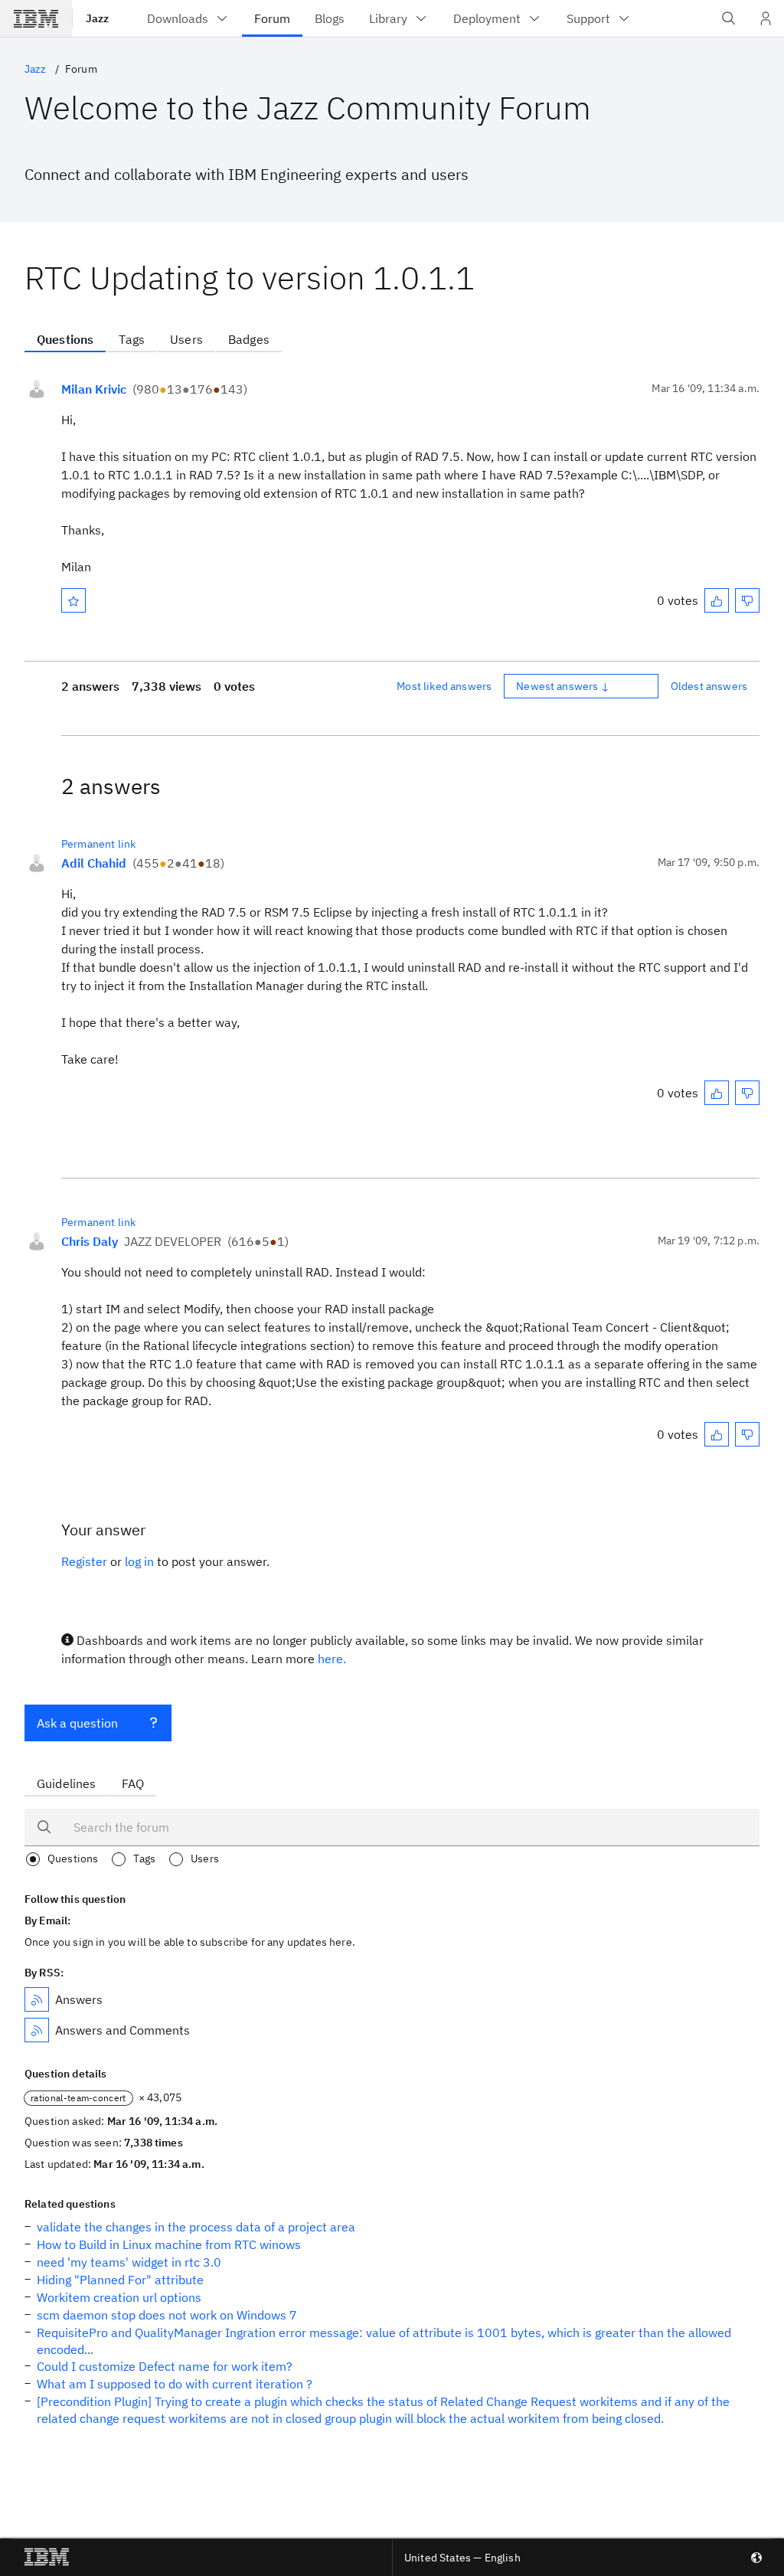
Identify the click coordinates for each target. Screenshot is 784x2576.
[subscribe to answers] (37, 1999)
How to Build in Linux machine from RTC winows (169, 2244)
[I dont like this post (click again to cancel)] (747, 600)
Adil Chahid (94, 863)
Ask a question (77, 1723)
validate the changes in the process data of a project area (196, 2227)
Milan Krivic (94, 389)
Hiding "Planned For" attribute (120, 2280)
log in (139, 1561)
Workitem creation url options (119, 2297)
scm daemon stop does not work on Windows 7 (167, 2315)
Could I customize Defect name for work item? (165, 2366)
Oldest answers (709, 686)
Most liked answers (444, 686)
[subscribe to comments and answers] (37, 2030)
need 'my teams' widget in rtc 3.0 (129, 2262)
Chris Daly (90, 1241)
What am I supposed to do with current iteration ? (175, 2384)
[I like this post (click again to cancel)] (717, 600)
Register (84, 1561)
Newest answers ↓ (563, 686)
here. (332, 1659)
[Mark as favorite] (73, 600)
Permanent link (98, 844)
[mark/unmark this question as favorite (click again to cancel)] (73, 600)
